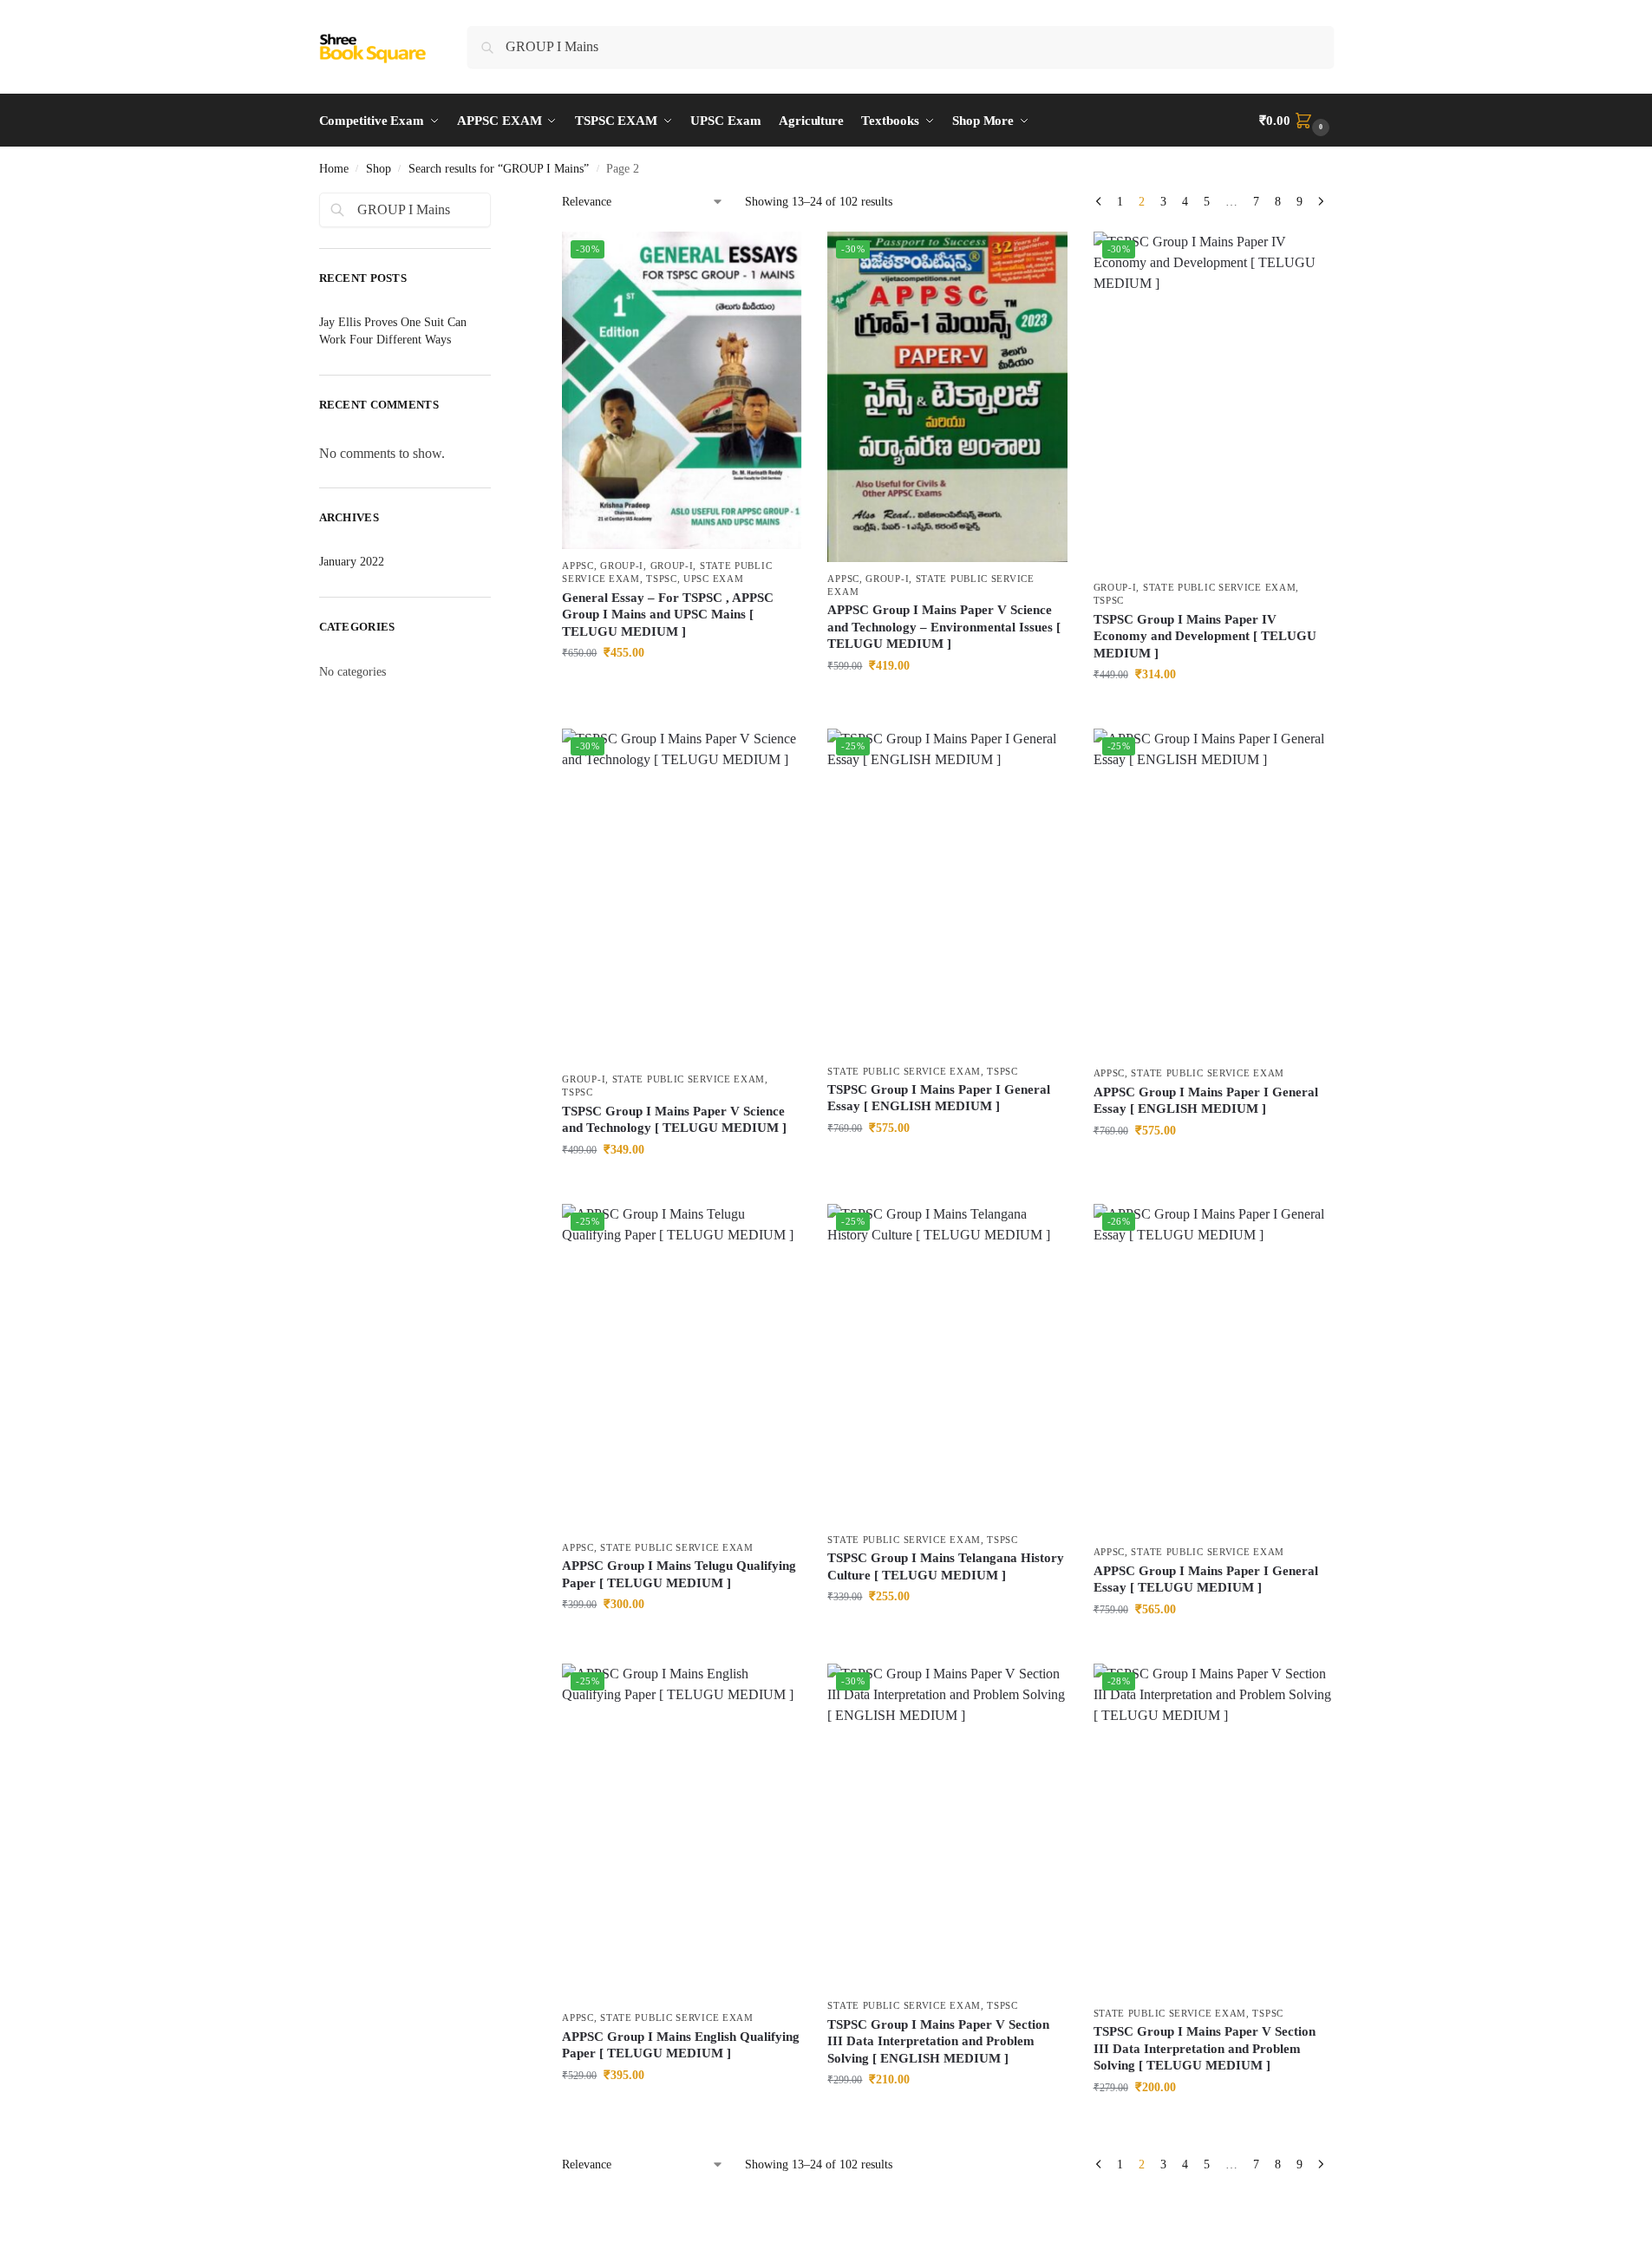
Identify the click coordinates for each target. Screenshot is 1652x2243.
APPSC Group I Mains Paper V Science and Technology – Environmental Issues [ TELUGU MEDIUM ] (944, 627)
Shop (379, 169)
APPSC (578, 566)
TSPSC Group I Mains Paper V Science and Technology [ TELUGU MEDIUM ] (674, 1120)
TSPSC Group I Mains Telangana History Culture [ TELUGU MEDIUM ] (946, 1566)
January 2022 (352, 562)
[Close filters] (496, 203)
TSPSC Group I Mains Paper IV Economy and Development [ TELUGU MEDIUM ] (1205, 636)
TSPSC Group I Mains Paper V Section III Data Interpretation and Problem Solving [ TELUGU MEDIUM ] (1205, 2048)
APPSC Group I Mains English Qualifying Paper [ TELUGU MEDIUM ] (681, 2045)
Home (334, 169)
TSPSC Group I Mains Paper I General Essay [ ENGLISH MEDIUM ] (939, 1098)
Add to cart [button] (682, 689)
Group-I (622, 566)
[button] (1296, 121)
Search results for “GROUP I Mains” (499, 169)
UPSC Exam (713, 579)
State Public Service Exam (1220, 587)
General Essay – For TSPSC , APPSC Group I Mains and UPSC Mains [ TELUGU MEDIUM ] (668, 615)
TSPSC (662, 579)
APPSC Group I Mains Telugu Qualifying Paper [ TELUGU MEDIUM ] (679, 1574)
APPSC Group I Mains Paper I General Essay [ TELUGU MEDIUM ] (1206, 1579)
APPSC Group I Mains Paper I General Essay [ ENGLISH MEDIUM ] (1206, 1101)
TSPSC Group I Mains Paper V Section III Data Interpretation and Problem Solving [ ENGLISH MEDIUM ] (938, 2041)
